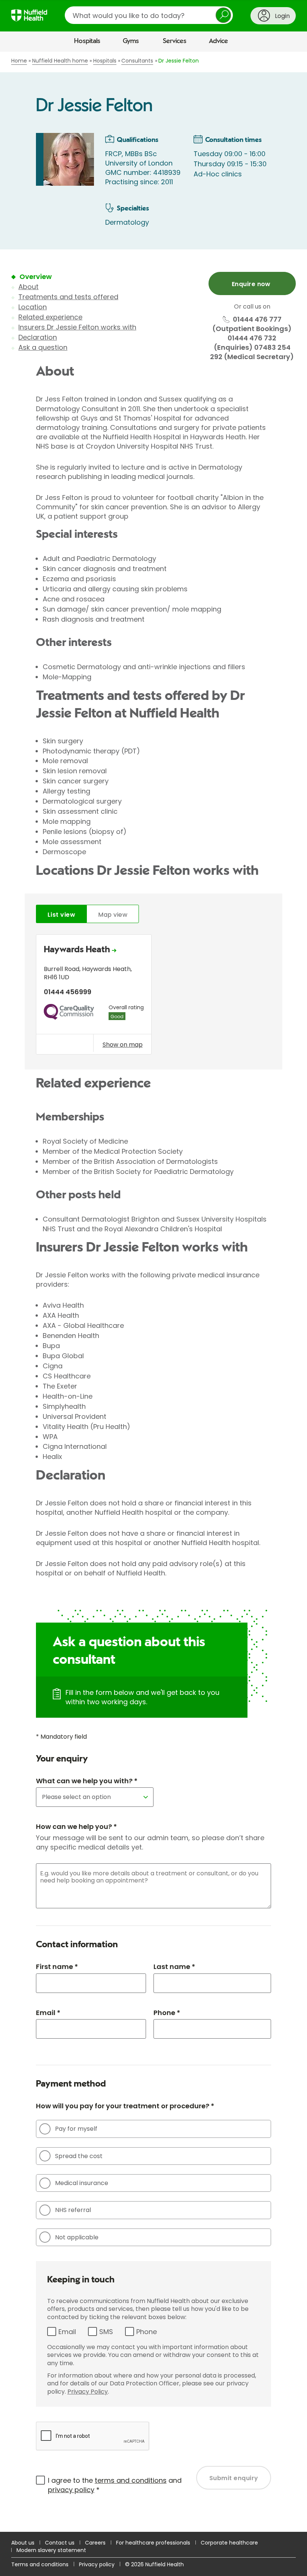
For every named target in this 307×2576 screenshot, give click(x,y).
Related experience (50, 317)
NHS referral (73, 2210)
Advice (218, 41)
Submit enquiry (234, 2478)
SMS (106, 2332)
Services (175, 41)
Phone (147, 2332)
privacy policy (71, 2490)
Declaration (38, 337)
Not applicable (77, 2237)
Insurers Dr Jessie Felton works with (77, 327)
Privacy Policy (88, 2392)
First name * (57, 1967)
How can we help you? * (76, 1826)
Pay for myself (76, 2129)
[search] (149, 15)
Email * (48, 2013)
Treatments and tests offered (68, 297)
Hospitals (87, 41)
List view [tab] (61, 915)
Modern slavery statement (51, 2550)
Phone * (167, 2013)
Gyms (131, 41)
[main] (153, 1292)
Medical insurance (82, 2183)
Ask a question (43, 347)
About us (23, 2543)
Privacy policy (97, 2564)
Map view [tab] (113, 915)
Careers (95, 2543)
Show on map (123, 1044)
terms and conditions (131, 2480)
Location (33, 307)
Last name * (174, 1967)
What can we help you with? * (87, 1781)
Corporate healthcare (229, 2543)
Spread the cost (79, 2156)
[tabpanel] (153, 996)
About (28, 287)
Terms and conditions (40, 2564)
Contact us (60, 2543)
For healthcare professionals (153, 2543)
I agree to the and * (115, 2485)
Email (67, 2332)
